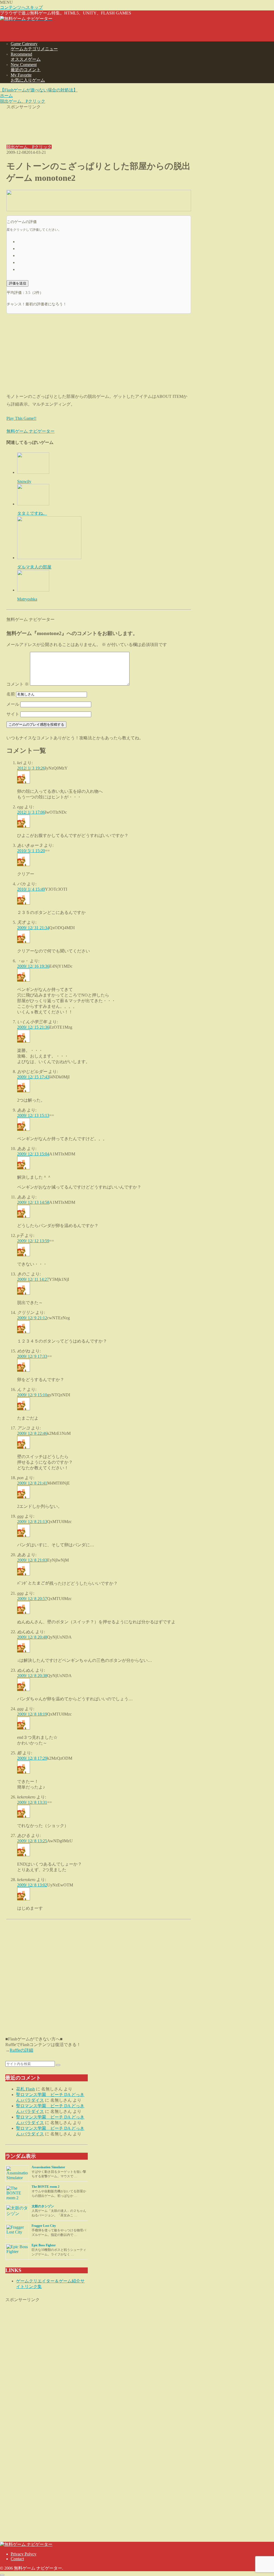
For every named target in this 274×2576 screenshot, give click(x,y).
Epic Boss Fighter (44, 2245)
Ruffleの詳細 (21, 2050)
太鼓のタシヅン (43, 2206)
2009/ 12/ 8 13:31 (32, 1802)
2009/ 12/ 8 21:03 (32, 1560)
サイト (13, 714)
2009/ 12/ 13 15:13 (33, 1115)
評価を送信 (18, 283)
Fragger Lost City (44, 2226)
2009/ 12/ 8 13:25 (32, 1841)
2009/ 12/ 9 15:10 (32, 1395)
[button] (58, 2065)
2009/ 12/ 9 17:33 (32, 1356)
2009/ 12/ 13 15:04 (33, 1154)
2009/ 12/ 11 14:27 (33, 1279)
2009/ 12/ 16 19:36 (33, 966)
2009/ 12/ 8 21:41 (32, 1483)
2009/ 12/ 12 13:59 (33, 1241)
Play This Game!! (21, 418)
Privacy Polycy (24, 2554)
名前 (11, 694)
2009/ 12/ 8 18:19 (32, 1714)
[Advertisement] (99, 123)
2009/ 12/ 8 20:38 (32, 1676)
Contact (17, 2559)
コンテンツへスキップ (21, 7)
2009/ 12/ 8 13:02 (32, 1885)
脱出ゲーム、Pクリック (29, 147)
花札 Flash (25, 2089)
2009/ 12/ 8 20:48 (32, 1637)
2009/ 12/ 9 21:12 (32, 1318)
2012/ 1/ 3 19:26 (31, 768)
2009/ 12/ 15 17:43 (33, 1077)
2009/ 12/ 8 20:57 (32, 1599)
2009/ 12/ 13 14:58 (33, 1202)
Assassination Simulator (48, 2167)
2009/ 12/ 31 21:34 (33, 928)
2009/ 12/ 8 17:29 (32, 1758)
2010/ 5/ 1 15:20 (31, 851)
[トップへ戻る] (2, 2575)
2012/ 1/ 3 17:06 (31, 812)
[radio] (104, 241)
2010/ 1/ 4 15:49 (31, 889)
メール (13, 704)
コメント (18, 684)
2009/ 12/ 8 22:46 (32, 1433)
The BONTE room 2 (45, 2187)
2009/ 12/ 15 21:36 (33, 1027)
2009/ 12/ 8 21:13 (32, 1522)
